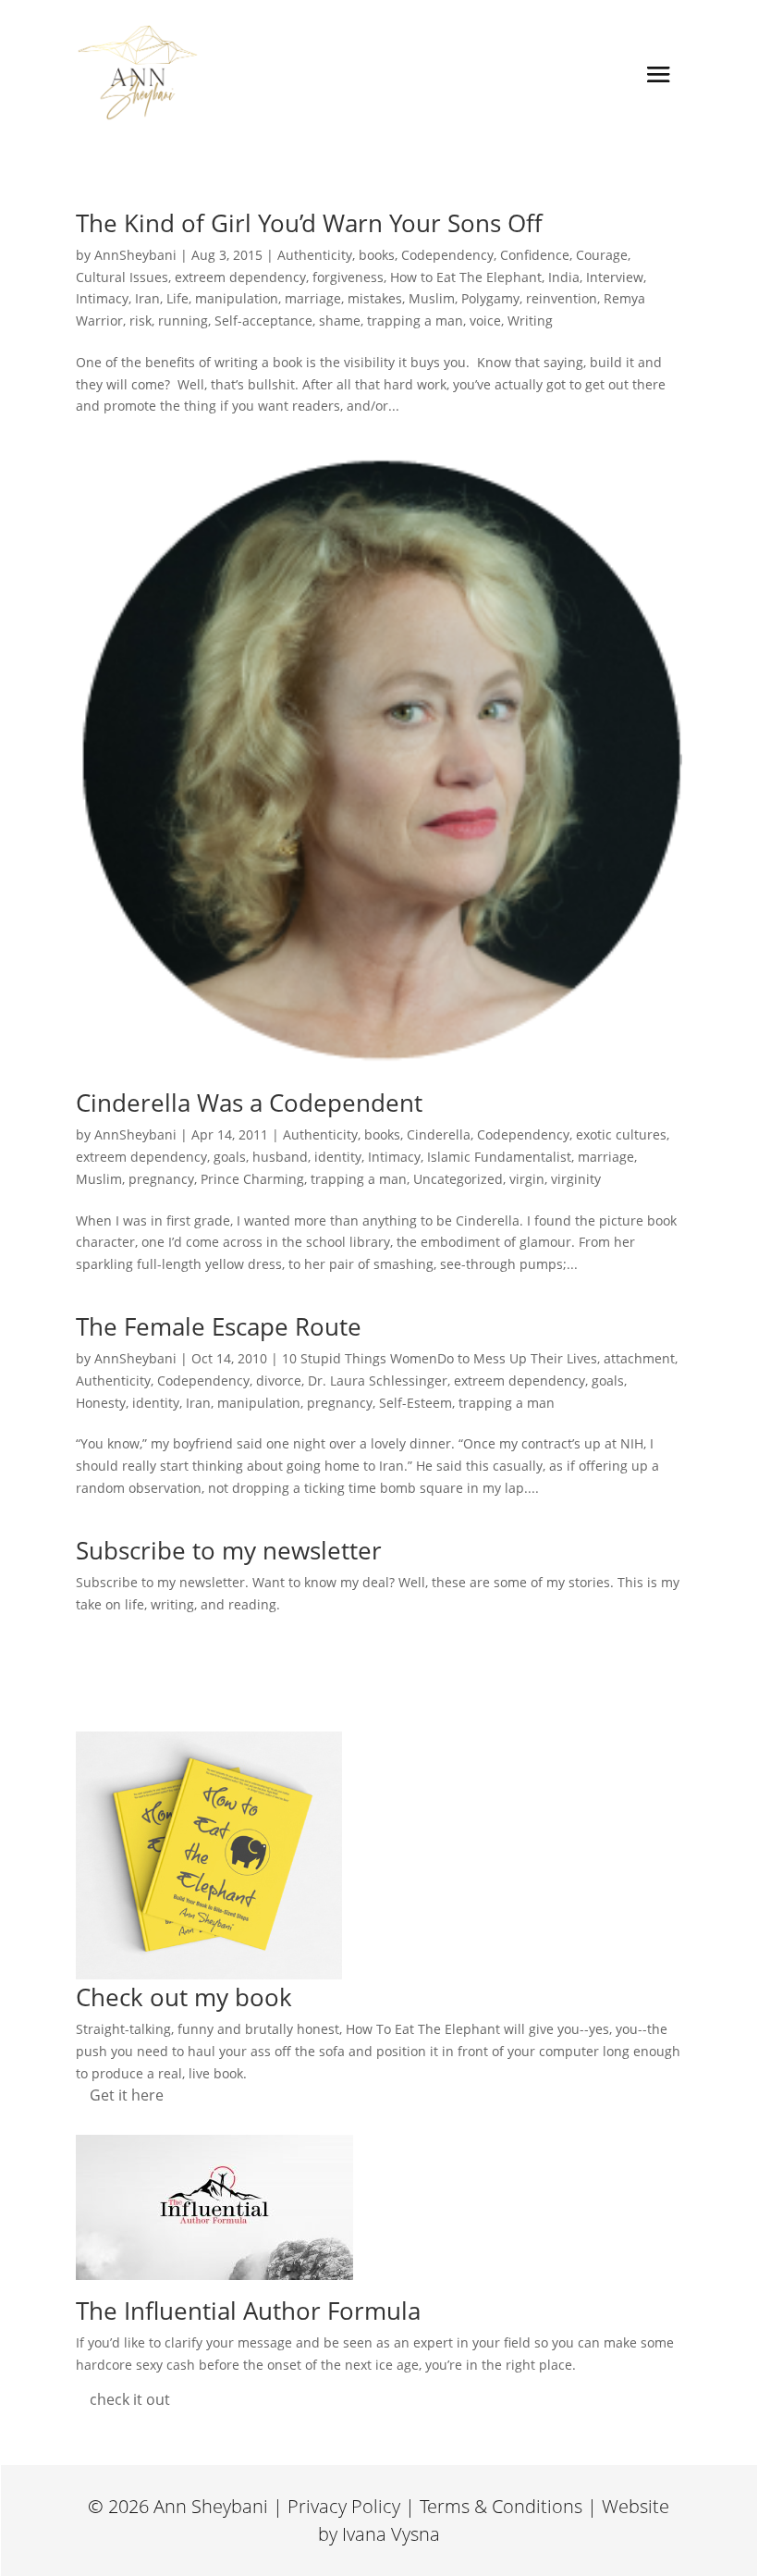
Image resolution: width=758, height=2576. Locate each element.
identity (338, 1157)
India (564, 277)
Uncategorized (458, 1179)
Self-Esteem (416, 1403)
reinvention (562, 298)
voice (485, 320)
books (377, 255)
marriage (313, 298)
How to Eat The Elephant (466, 277)
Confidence (535, 255)
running (183, 320)
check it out (130, 2399)
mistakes (375, 298)
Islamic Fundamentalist (499, 1157)
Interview (615, 277)
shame (340, 320)
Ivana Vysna (391, 2534)
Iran (147, 298)
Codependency (447, 255)
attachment (639, 1358)
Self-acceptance (263, 320)
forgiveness (348, 277)
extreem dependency (240, 277)
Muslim (432, 298)
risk (141, 320)
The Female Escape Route (219, 1326)
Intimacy (102, 298)
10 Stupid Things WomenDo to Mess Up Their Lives (440, 1358)
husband (280, 1157)
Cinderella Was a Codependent (249, 1103)
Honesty (101, 1403)
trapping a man (415, 320)
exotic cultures (621, 1134)
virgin (527, 1179)
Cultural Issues (122, 277)
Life (177, 298)
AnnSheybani (135, 255)
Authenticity (315, 255)
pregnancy (161, 1179)
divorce (279, 1380)
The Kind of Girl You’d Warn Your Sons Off (309, 223)
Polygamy (490, 298)
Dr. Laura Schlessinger (378, 1380)
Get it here (127, 2095)
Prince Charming (252, 1179)
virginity (576, 1179)
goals (230, 1157)
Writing (530, 320)
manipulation (237, 298)
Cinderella (439, 1134)
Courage (602, 255)
